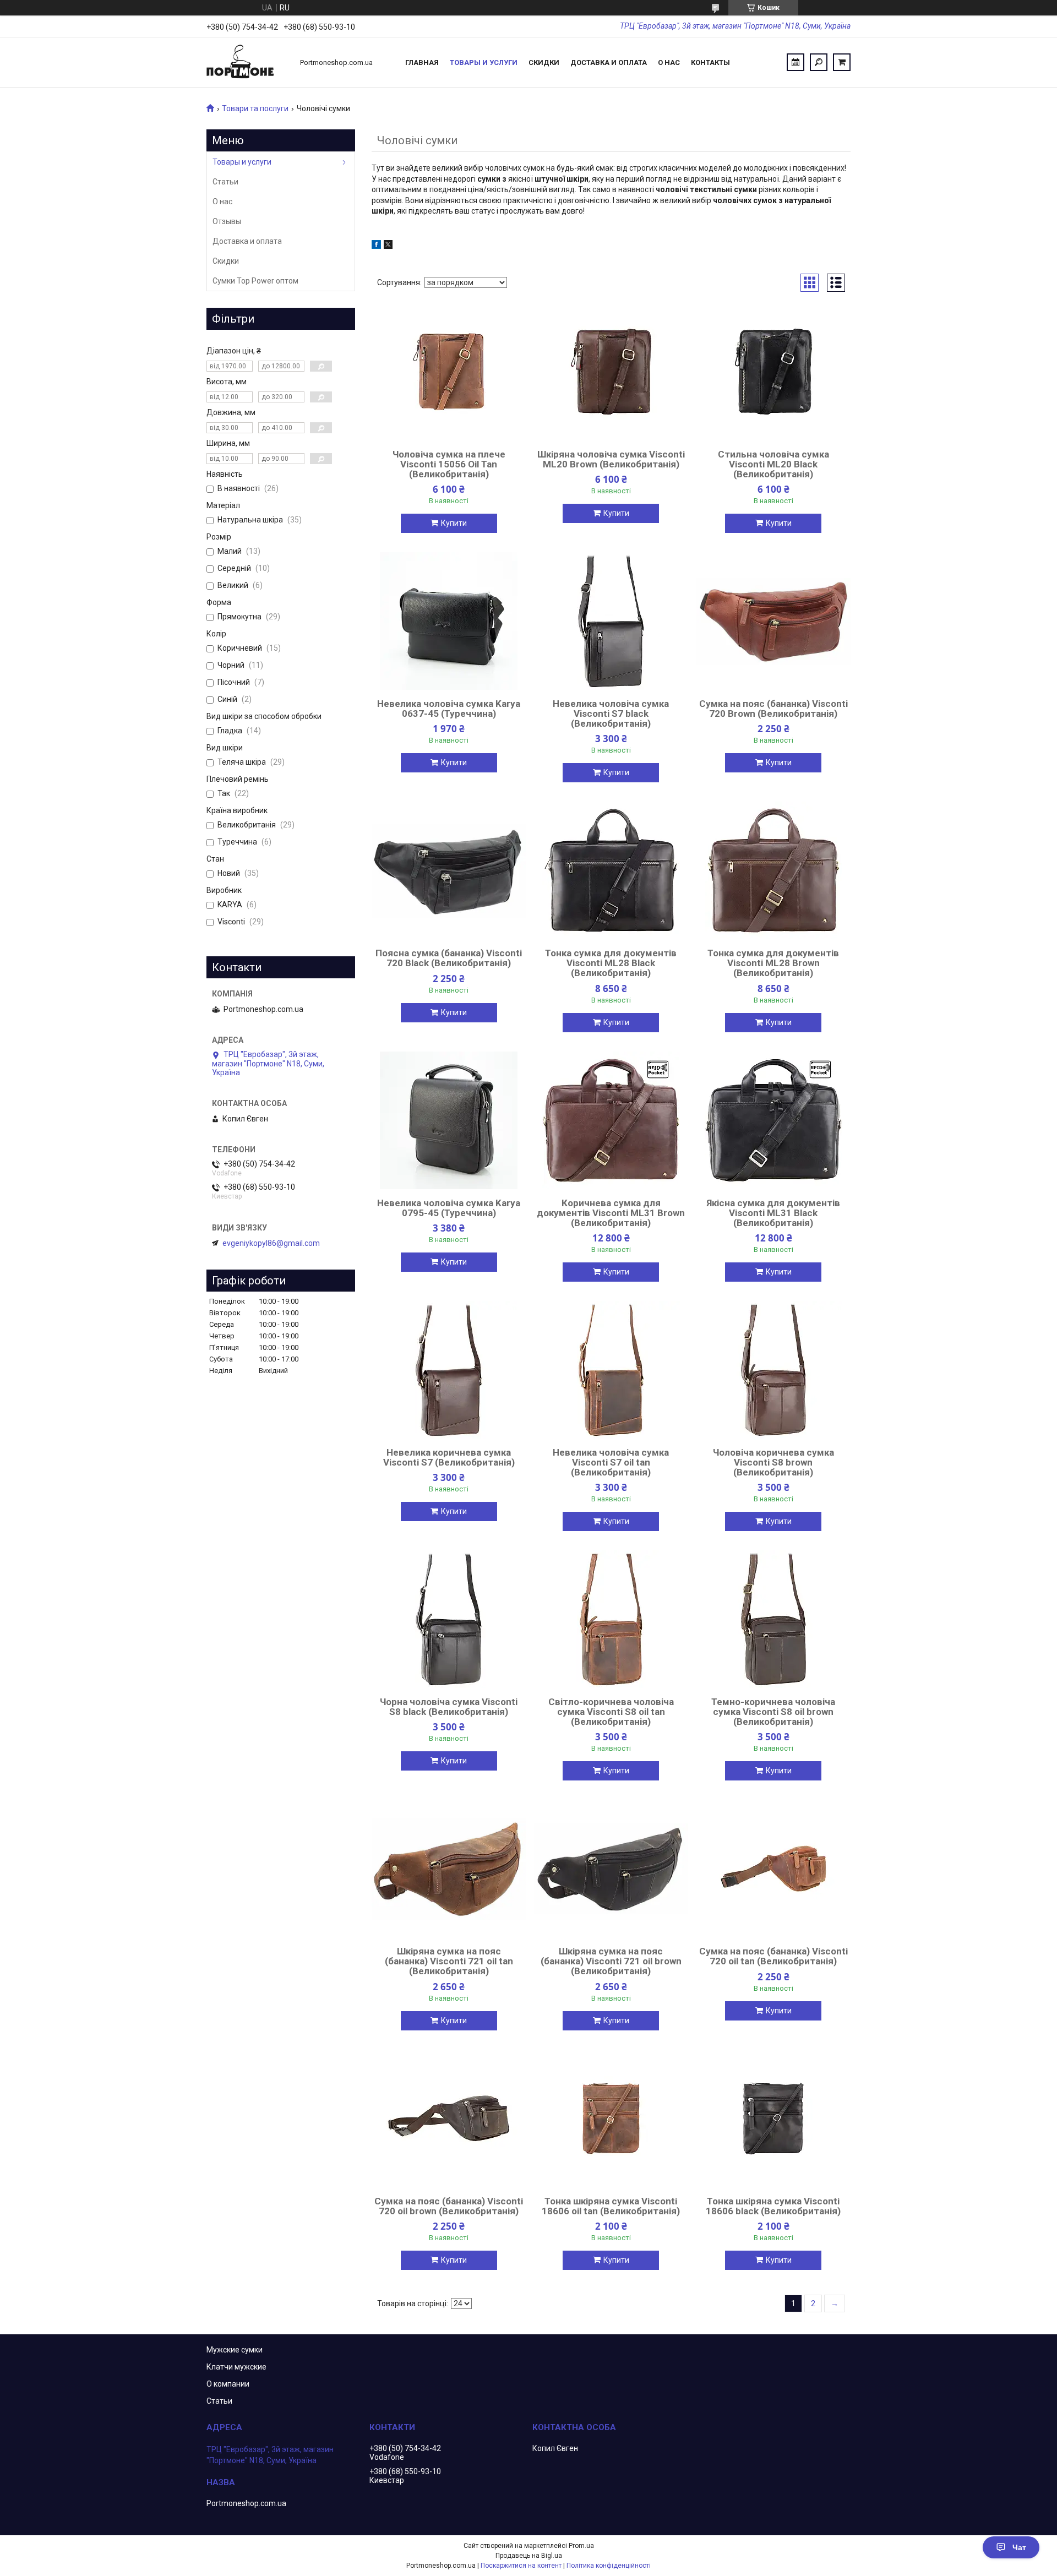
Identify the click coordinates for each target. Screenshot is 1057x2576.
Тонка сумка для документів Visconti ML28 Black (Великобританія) (611, 963)
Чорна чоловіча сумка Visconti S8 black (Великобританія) (449, 1707)
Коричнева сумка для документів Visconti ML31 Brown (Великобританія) (611, 1213)
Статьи (225, 182)
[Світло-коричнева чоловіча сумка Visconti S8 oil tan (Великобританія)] (611, 1619)
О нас (669, 62)
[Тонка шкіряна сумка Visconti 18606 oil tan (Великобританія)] (611, 2118)
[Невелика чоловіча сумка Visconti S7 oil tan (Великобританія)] (611, 1370)
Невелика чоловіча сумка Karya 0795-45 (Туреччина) (449, 1208)
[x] (388, 246)
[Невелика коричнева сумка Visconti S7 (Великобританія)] (449, 1370)
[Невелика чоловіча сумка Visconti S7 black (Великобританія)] (611, 621)
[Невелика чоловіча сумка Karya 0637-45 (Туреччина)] (449, 621)
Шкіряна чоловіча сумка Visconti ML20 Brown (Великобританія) (611, 459)
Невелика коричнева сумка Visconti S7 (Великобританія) (449, 1457)
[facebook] (376, 246)
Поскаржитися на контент (521, 2566)
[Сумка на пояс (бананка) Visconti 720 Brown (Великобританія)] (773, 621)
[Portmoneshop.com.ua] (248, 62)
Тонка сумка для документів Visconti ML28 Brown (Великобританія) (773, 963)
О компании (228, 2384)
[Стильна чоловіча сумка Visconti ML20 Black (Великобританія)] (773, 372)
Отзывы (227, 221)
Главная (422, 62)
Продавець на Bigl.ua (529, 2556)
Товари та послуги (255, 108)
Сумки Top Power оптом (255, 281)
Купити (454, 523)
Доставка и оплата (609, 62)
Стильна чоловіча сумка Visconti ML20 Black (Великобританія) (773, 464)
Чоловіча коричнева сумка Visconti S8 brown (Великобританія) (773, 1462)
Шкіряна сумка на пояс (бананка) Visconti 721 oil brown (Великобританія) (611, 1961)
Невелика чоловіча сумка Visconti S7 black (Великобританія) (611, 714)
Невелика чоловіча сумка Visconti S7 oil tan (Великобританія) (611, 1462)
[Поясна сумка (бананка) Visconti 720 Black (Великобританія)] (449, 870)
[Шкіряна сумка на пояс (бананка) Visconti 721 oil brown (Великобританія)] (611, 1869)
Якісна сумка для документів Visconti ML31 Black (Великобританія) (773, 1213)
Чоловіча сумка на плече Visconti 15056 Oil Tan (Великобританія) (449, 464)
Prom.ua (581, 2546)
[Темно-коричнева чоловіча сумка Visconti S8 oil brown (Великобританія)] (773, 1619)
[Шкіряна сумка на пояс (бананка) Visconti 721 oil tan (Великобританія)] (449, 1869)
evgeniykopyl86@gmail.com (271, 1243)
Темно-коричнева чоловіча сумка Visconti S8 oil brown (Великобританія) (773, 1712)
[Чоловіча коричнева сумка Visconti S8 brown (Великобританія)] (773, 1370)
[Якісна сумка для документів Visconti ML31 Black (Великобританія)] (773, 1120)
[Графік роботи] (796, 62)
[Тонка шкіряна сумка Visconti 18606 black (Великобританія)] (773, 2118)
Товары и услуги (484, 62)
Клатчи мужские (236, 2367)
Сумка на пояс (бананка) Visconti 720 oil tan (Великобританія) (773, 1956)
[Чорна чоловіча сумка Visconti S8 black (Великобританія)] (449, 1619)
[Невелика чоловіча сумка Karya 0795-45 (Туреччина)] (449, 1120)
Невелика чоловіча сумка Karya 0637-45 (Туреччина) (449, 709)
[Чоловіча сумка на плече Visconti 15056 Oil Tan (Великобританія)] (449, 372)
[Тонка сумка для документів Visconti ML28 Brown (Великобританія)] (773, 870)
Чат (1019, 2547)
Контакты (710, 62)
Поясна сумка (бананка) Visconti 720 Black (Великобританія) (449, 958)
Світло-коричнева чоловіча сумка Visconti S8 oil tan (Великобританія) (611, 1712)
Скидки (544, 62)
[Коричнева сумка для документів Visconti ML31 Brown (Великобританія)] (611, 1120)
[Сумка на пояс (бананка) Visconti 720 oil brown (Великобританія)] (449, 2118)
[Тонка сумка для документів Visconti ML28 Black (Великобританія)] (611, 870)
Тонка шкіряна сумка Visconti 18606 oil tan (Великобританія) (611, 2206)
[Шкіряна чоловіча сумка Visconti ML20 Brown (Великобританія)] (611, 372)
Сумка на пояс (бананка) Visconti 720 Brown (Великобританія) (773, 709)
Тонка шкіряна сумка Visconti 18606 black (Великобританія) (773, 2206)
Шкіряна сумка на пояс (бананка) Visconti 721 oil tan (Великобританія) (449, 1961)
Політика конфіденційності (609, 2566)
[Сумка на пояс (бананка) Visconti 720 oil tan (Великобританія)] (773, 1869)
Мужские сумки (235, 2350)
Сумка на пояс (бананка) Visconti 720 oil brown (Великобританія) (449, 2206)
